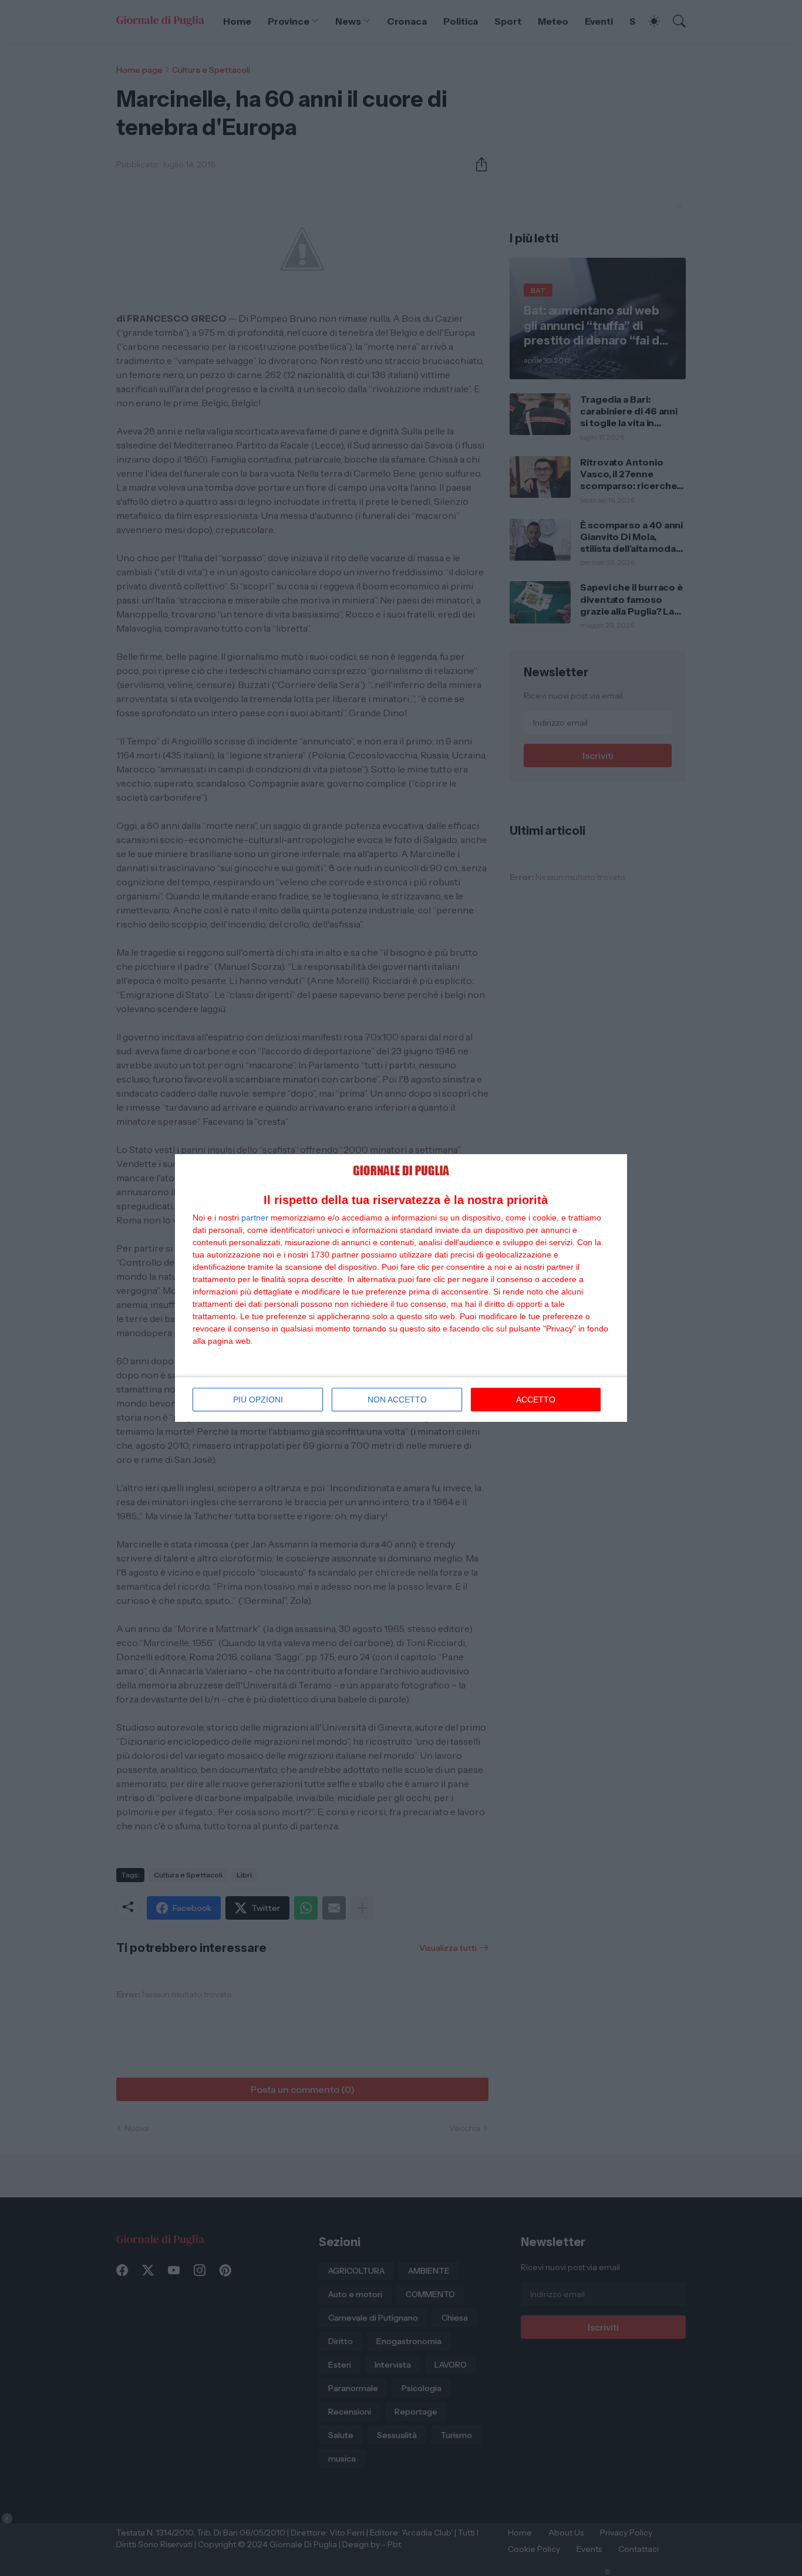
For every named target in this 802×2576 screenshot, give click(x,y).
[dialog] (401, 1288)
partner (255, 1218)
